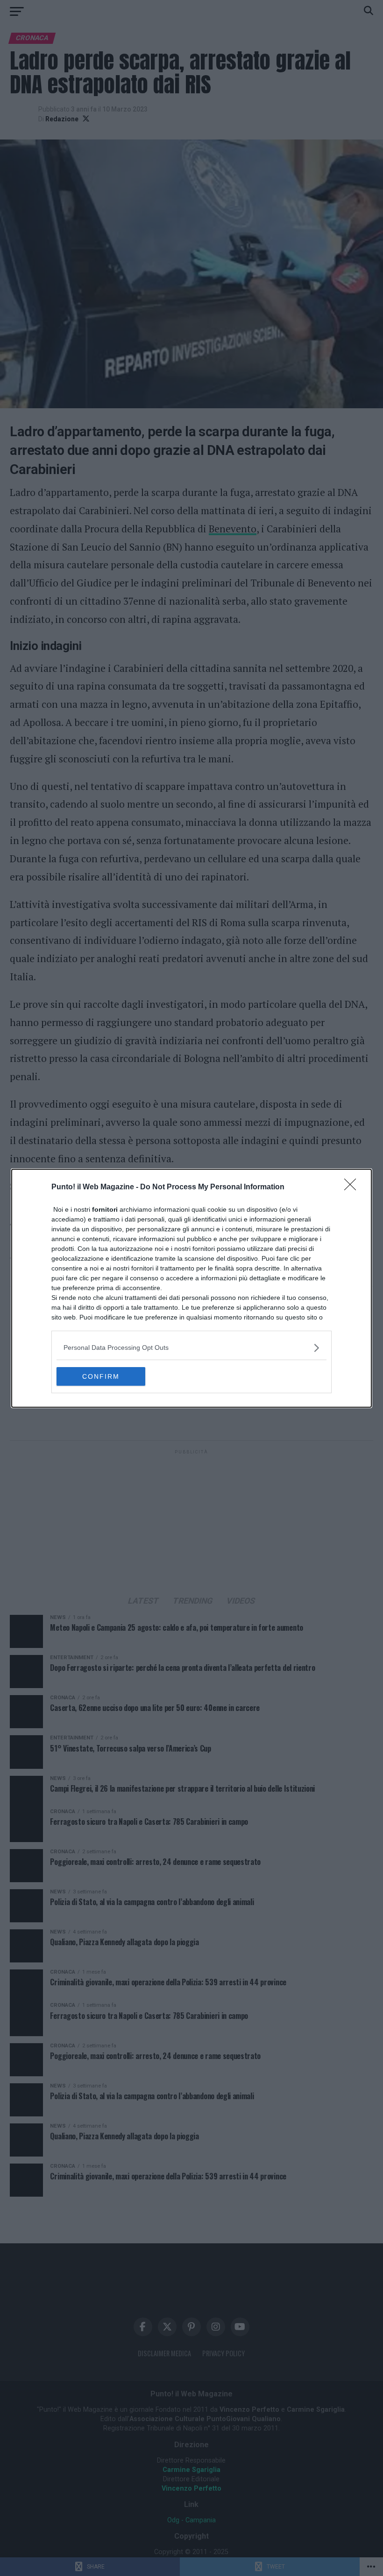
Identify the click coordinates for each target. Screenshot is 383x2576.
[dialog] (191, 1288)
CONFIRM (101, 1376)
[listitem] (191, 1348)
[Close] (353, 1187)
